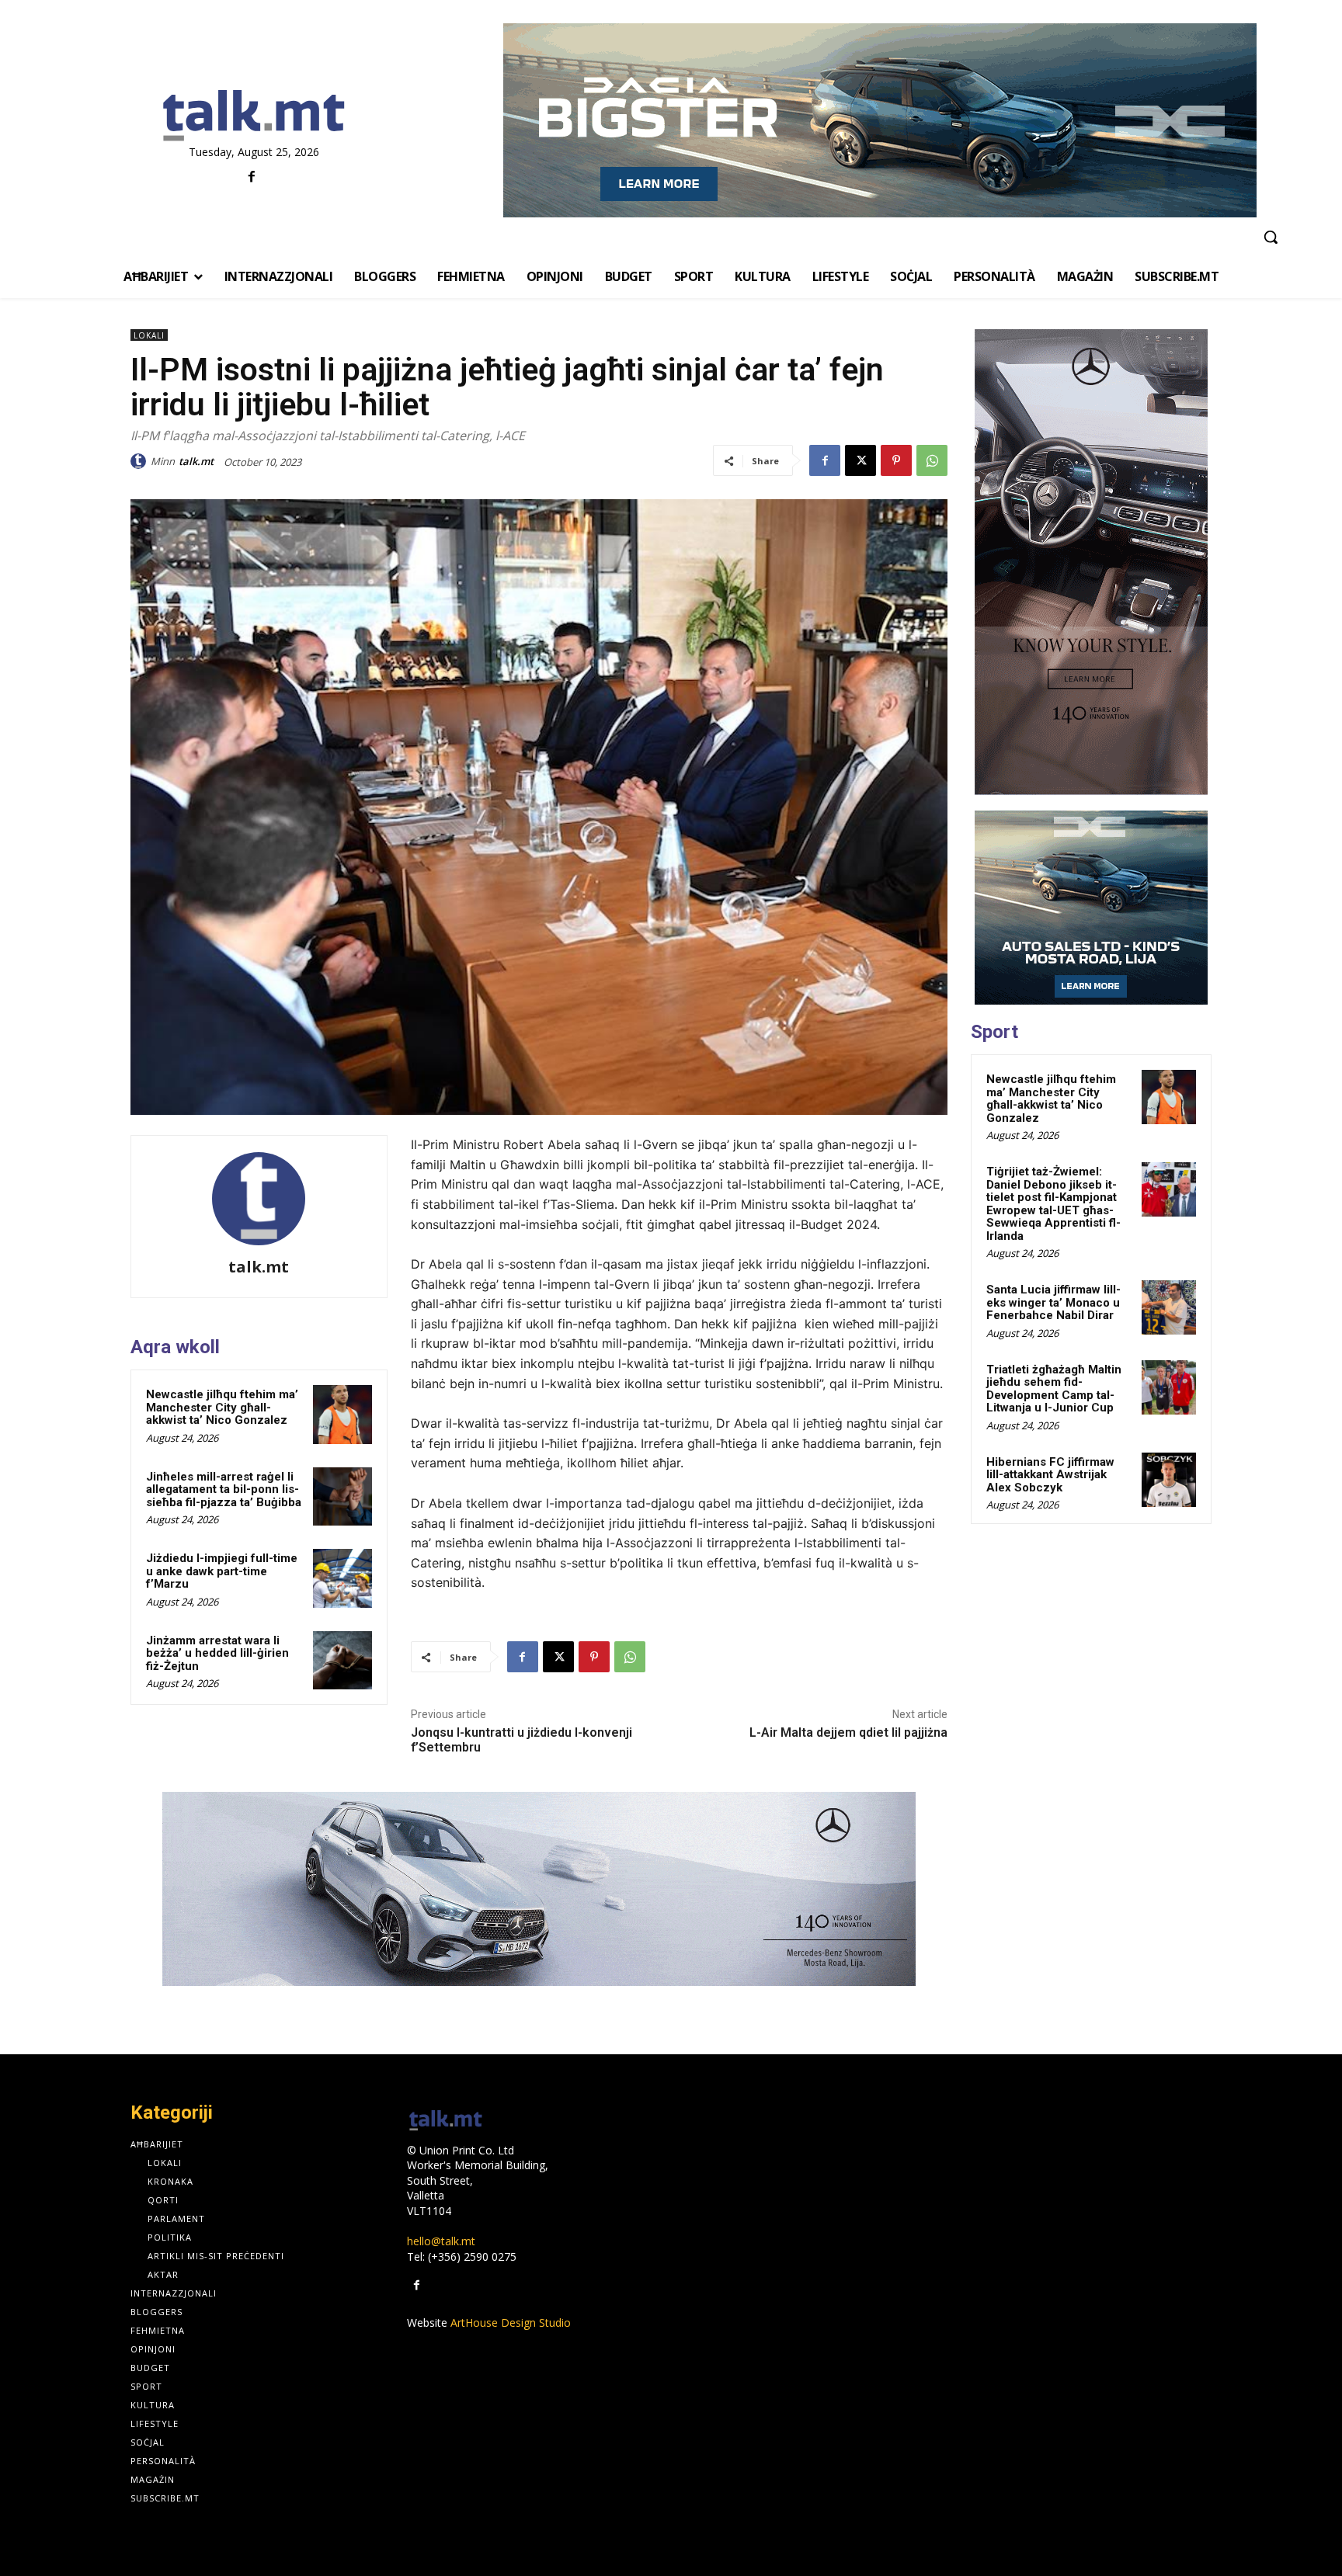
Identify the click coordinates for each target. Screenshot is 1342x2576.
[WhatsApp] (932, 460)
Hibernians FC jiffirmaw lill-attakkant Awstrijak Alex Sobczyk (1050, 1475)
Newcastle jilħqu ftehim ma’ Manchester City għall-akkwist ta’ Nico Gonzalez (222, 1407)
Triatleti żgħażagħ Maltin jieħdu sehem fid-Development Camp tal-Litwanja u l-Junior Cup (1054, 1389)
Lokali (149, 335)
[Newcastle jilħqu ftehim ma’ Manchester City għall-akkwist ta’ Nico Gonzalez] (342, 1415)
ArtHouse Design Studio (511, 2323)
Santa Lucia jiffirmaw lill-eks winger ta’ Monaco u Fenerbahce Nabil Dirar (1053, 1302)
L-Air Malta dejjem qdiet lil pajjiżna (848, 1732)
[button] (1271, 237)
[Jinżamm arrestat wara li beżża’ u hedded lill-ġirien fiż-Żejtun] (342, 1661)
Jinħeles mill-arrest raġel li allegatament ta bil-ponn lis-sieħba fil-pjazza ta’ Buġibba (224, 1489)
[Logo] (254, 116)
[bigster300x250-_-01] (1091, 908)
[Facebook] (252, 177)
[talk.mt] (141, 461)
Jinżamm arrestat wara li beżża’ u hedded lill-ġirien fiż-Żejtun (217, 1653)
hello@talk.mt (441, 2241)
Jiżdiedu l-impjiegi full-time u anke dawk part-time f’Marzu (222, 1571)
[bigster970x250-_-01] (880, 120)
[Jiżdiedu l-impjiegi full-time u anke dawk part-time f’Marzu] (342, 1578)
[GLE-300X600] (1091, 562)
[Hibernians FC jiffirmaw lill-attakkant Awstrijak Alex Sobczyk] (1169, 1480)
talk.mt (196, 461)
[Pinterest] (896, 460)
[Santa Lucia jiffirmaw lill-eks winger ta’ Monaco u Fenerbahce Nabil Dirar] (1169, 1307)
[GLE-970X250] (539, 1889)
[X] (860, 460)
